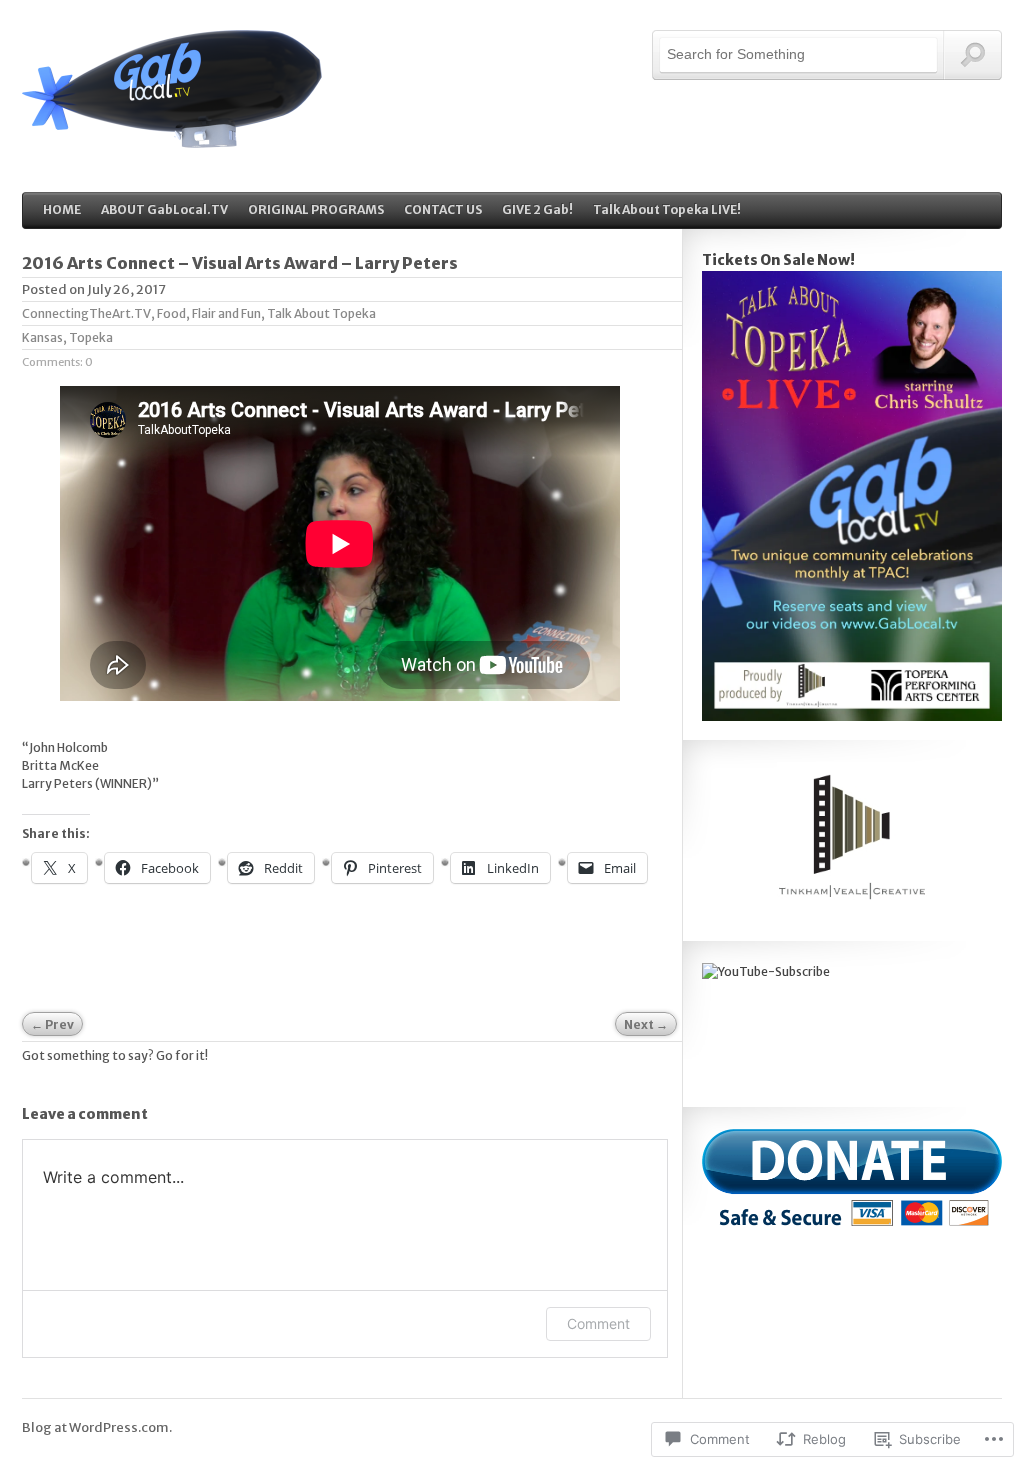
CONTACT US (443, 209)
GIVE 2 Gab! (537, 209)
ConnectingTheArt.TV (86, 313)
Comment (598, 1323)
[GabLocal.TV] (172, 137)
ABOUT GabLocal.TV (164, 209)
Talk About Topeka (321, 313)
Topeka (91, 337)
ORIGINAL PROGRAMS (316, 209)
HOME (62, 209)
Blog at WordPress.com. (97, 1427)
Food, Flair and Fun (209, 313)
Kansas (42, 337)
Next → (646, 1024)
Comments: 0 (57, 362)
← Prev (52, 1024)
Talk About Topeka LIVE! (667, 209)
